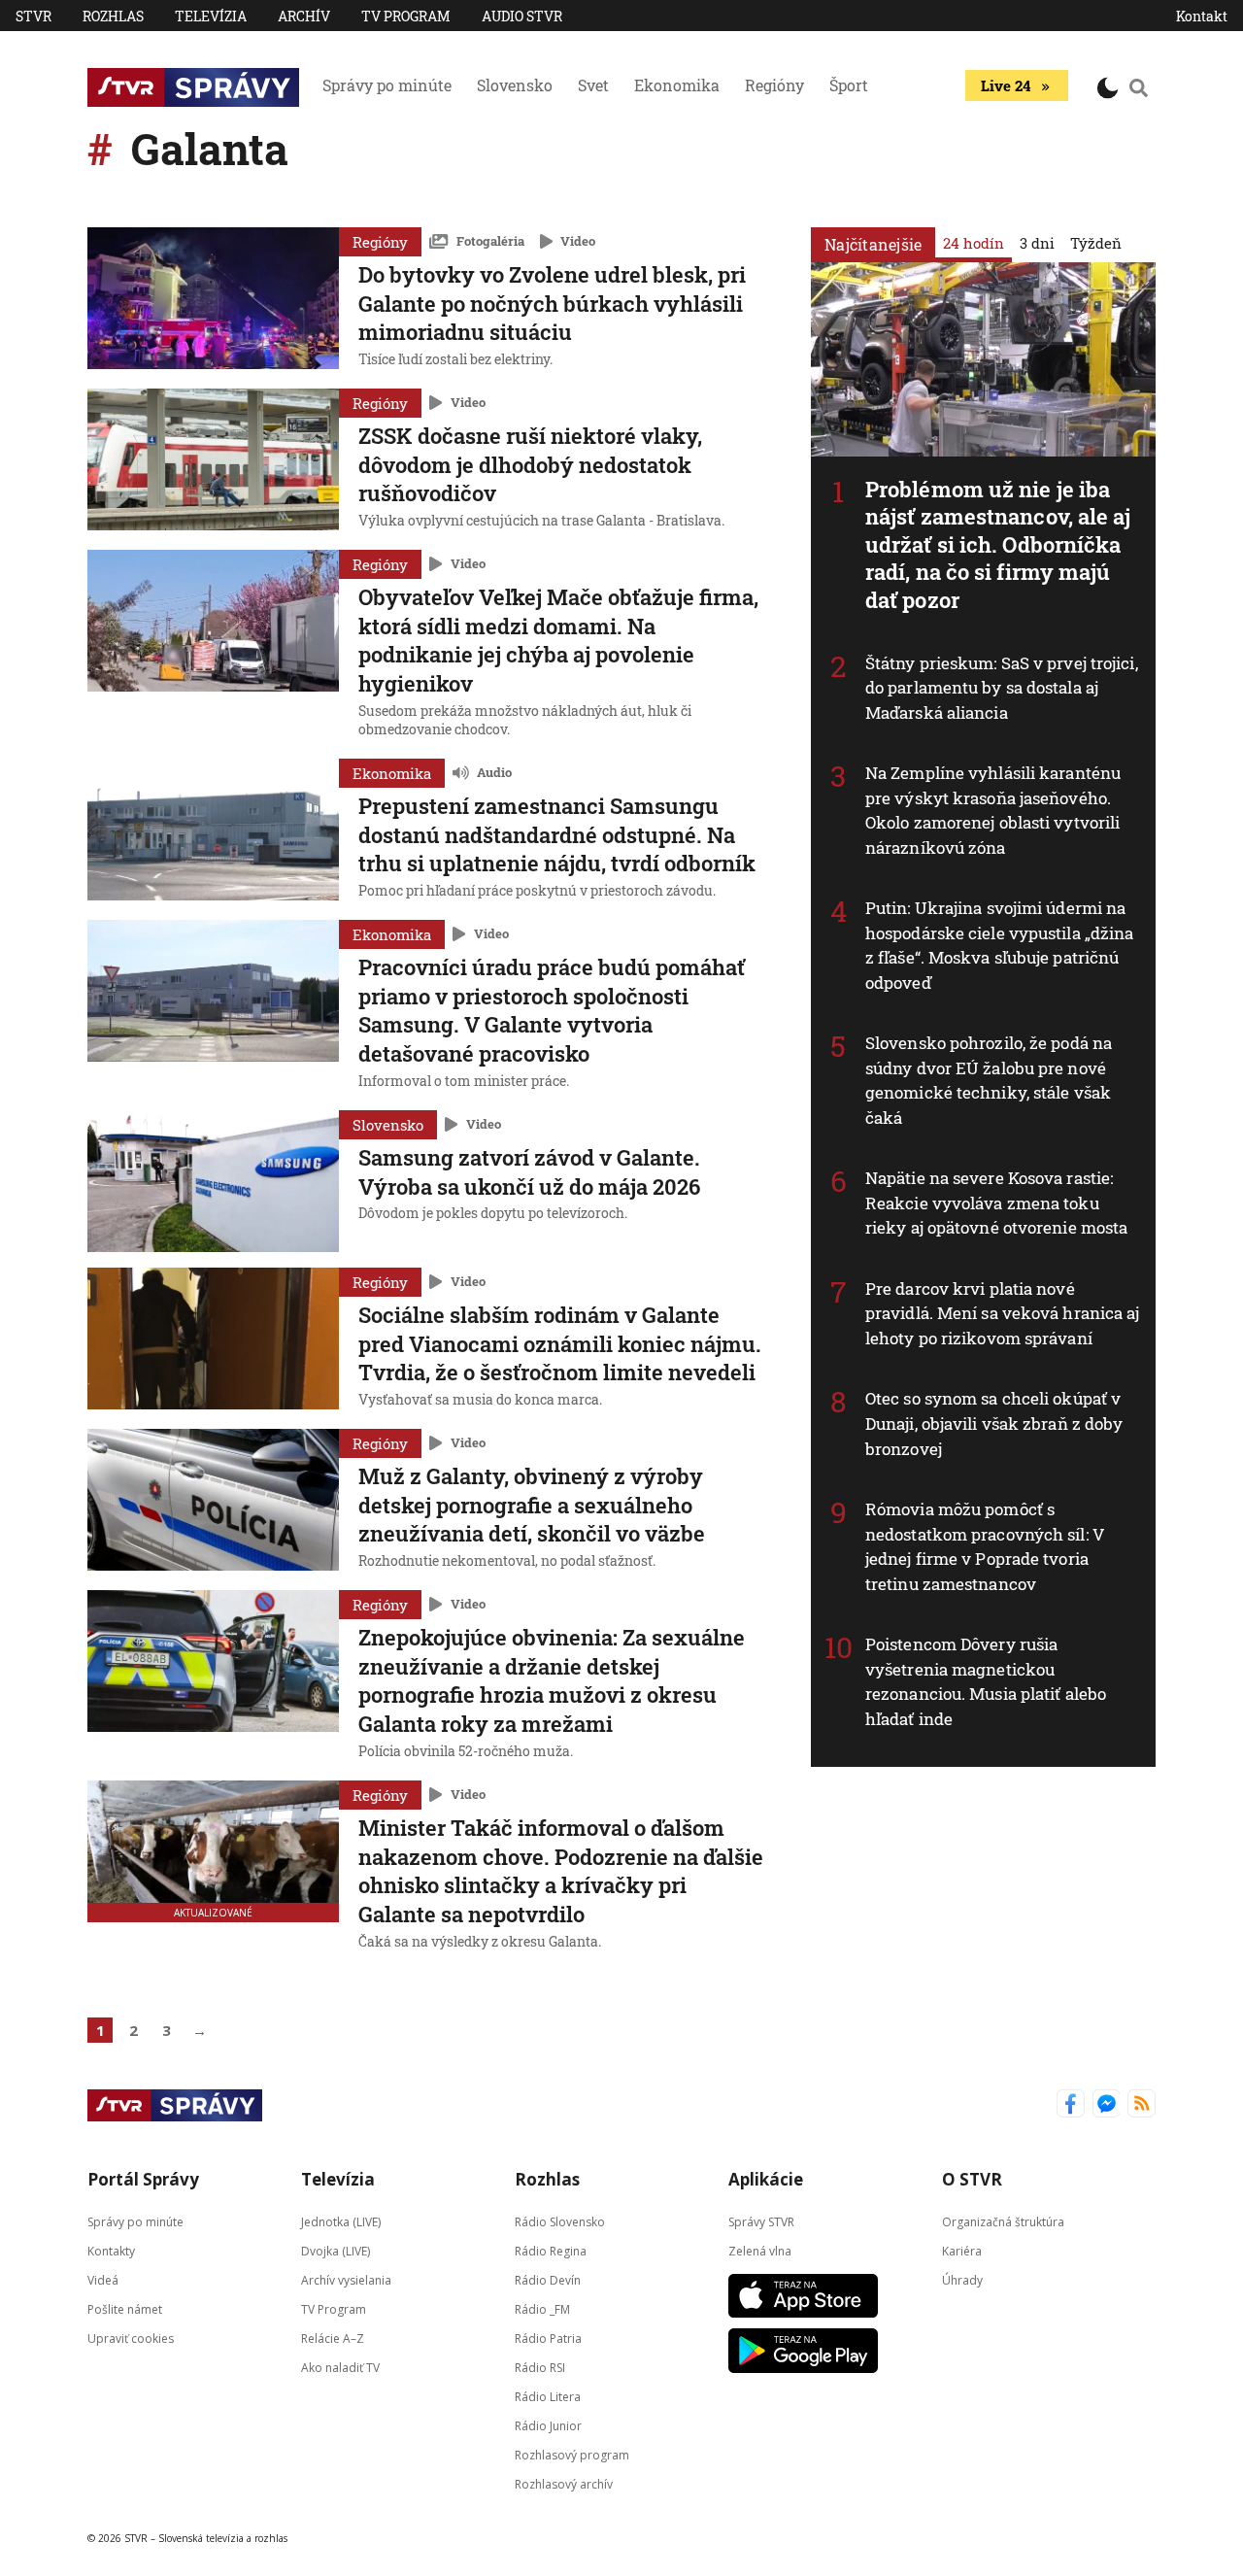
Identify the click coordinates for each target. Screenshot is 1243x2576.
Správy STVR (761, 2221)
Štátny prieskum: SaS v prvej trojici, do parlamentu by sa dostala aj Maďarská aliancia (1002, 688)
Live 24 (1006, 85)
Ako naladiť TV (340, 2367)
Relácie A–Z (333, 2338)
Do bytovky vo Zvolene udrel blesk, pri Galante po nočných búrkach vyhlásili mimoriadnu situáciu (552, 303)
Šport (849, 85)
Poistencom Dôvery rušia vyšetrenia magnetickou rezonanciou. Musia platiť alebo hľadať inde (986, 1681)
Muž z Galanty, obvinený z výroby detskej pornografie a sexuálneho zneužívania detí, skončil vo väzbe (532, 1505)
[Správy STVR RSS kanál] (1142, 2105)
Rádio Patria (548, 2338)
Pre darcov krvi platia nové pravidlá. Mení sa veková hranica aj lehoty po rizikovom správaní (1003, 1313)
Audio (494, 772)
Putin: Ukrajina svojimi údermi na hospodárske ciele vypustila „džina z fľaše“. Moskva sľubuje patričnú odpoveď (999, 945)
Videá (103, 2279)
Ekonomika (677, 85)
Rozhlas (113, 16)
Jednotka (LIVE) (341, 2221)
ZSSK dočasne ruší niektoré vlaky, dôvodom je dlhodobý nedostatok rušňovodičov (530, 464)
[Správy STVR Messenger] (1107, 2105)
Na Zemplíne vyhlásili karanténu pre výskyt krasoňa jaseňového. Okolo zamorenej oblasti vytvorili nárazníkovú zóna (993, 810)
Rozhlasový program (572, 2454)
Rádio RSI (540, 2367)
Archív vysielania (346, 2279)
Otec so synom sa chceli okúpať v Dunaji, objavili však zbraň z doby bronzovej (994, 1423)
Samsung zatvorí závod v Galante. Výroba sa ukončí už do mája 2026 (529, 1172)
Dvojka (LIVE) (336, 2250)
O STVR (972, 2179)
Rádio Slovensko (560, 2221)
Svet (593, 85)
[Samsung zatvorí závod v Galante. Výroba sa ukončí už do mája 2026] (213, 1181)
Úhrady (962, 2279)
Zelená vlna (760, 2250)
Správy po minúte (387, 85)
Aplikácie (766, 2179)
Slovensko (515, 85)
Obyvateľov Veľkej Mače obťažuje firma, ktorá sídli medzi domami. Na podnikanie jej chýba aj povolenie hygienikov (558, 640)
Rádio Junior (548, 2425)
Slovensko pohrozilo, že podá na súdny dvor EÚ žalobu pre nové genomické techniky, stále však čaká (989, 1080)
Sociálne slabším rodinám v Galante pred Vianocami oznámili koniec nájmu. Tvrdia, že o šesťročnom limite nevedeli (560, 1343)
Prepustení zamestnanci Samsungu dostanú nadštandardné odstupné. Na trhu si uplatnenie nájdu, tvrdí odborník (557, 834)
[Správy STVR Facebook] (1071, 2105)
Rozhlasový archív (564, 2483)
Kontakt (1202, 16)
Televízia (211, 16)
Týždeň (1096, 243)
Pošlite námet (125, 2308)
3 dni (1037, 243)
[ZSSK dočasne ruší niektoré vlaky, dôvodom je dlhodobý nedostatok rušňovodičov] (213, 461)
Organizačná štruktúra (1003, 2221)
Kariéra (962, 2250)
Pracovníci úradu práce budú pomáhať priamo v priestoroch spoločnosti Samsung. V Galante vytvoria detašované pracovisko (552, 1010)
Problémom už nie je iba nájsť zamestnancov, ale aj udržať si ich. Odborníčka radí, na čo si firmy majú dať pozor (998, 544)
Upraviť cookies (131, 2338)
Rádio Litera (548, 2396)
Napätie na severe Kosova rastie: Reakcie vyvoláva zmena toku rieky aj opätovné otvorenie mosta (996, 1203)
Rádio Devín (548, 2279)
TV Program (406, 16)
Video (578, 241)
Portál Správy (143, 2179)
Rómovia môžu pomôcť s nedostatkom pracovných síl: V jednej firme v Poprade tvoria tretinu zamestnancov (985, 1546)
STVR (34, 16)
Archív (304, 16)
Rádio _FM (542, 2308)
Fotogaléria (490, 241)
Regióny (774, 85)
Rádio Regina (551, 2250)
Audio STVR (522, 16)
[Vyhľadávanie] (1139, 87)
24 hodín (974, 243)
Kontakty (111, 2250)
